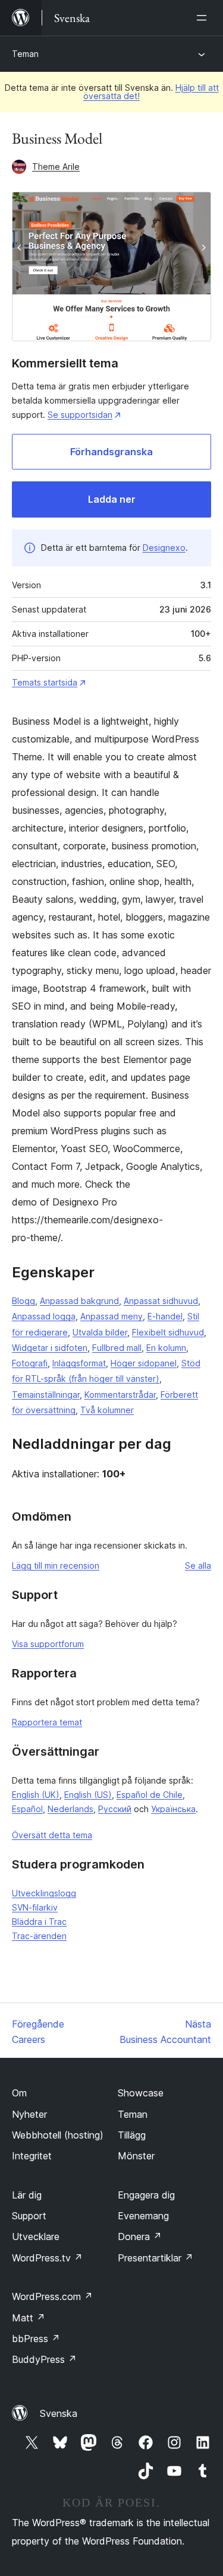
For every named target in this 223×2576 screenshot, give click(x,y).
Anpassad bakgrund (79, 1301)
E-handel (165, 1316)
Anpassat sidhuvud (161, 1301)
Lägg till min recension (56, 1565)
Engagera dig (146, 2195)
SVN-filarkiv (35, 1907)
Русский (115, 1809)
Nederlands (70, 1809)
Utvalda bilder (100, 1332)
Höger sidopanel (144, 1363)
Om (19, 2093)
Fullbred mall (117, 1348)
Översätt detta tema (52, 1835)
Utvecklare (36, 2236)
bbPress (36, 2339)
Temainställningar (46, 1395)
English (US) (88, 1795)
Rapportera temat (47, 1722)
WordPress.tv (47, 2258)
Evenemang (143, 2216)
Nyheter (29, 2114)
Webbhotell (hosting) (58, 2135)
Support (29, 2216)
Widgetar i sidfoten (50, 1348)
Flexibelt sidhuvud (168, 1332)
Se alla (198, 1565)
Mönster (136, 2156)
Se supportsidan (80, 415)
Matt (29, 2318)
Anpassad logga (44, 1316)
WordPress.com (52, 2296)
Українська (173, 1809)
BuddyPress (44, 2359)
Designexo (164, 548)
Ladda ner (112, 499)
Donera (140, 2236)
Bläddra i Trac (39, 1922)
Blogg (23, 1301)
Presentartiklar (156, 2258)
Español (27, 1809)
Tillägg (132, 2135)
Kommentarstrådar (120, 1395)
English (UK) (36, 1795)
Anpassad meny (111, 1316)
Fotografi (30, 1363)
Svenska (59, 2413)
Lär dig (27, 2195)
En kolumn (166, 1348)
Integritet (32, 2156)
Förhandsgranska (111, 452)
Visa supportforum (48, 1644)
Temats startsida (45, 682)
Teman (25, 54)
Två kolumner (107, 1410)
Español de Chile (150, 1795)
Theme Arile (56, 166)
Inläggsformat (79, 1363)
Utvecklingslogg (44, 1893)
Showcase (141, 2093)
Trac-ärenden (39, 1936)
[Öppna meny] (204, 18)
